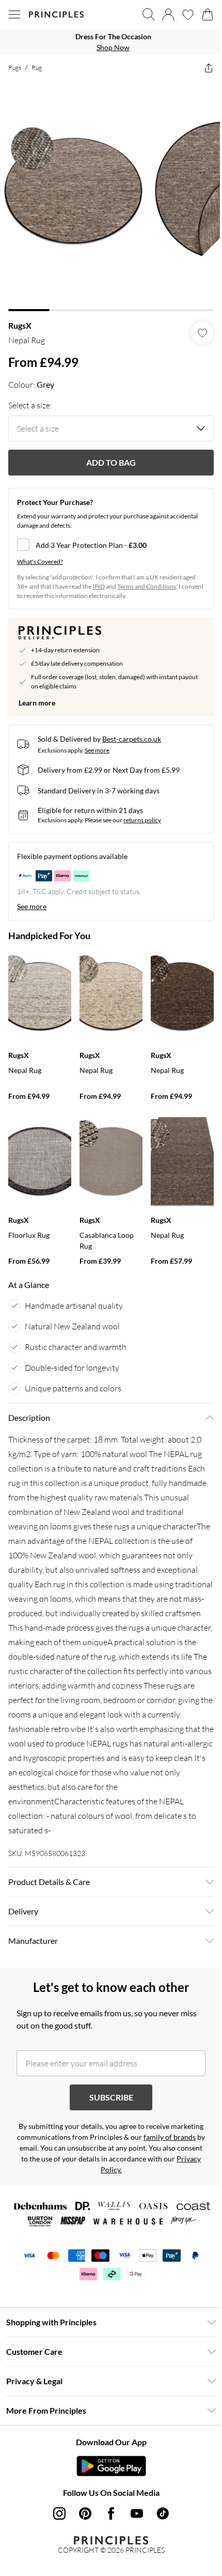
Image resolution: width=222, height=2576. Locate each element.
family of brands (170, 2137)
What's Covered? (40, 562)
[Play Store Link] (111, 2466)
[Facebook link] (111, 2513)
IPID (99, 586)
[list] (111, 42)
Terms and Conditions (147, 586)
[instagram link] (59, 2513)
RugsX (20, 325)
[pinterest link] (85, 2513)
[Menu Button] (14, 14)
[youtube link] (137, 2513)
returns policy (142, 820)
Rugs (15, 67)
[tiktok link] (163, 2513)
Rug (37, 67)
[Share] (209, 68)
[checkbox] (111, 545)
